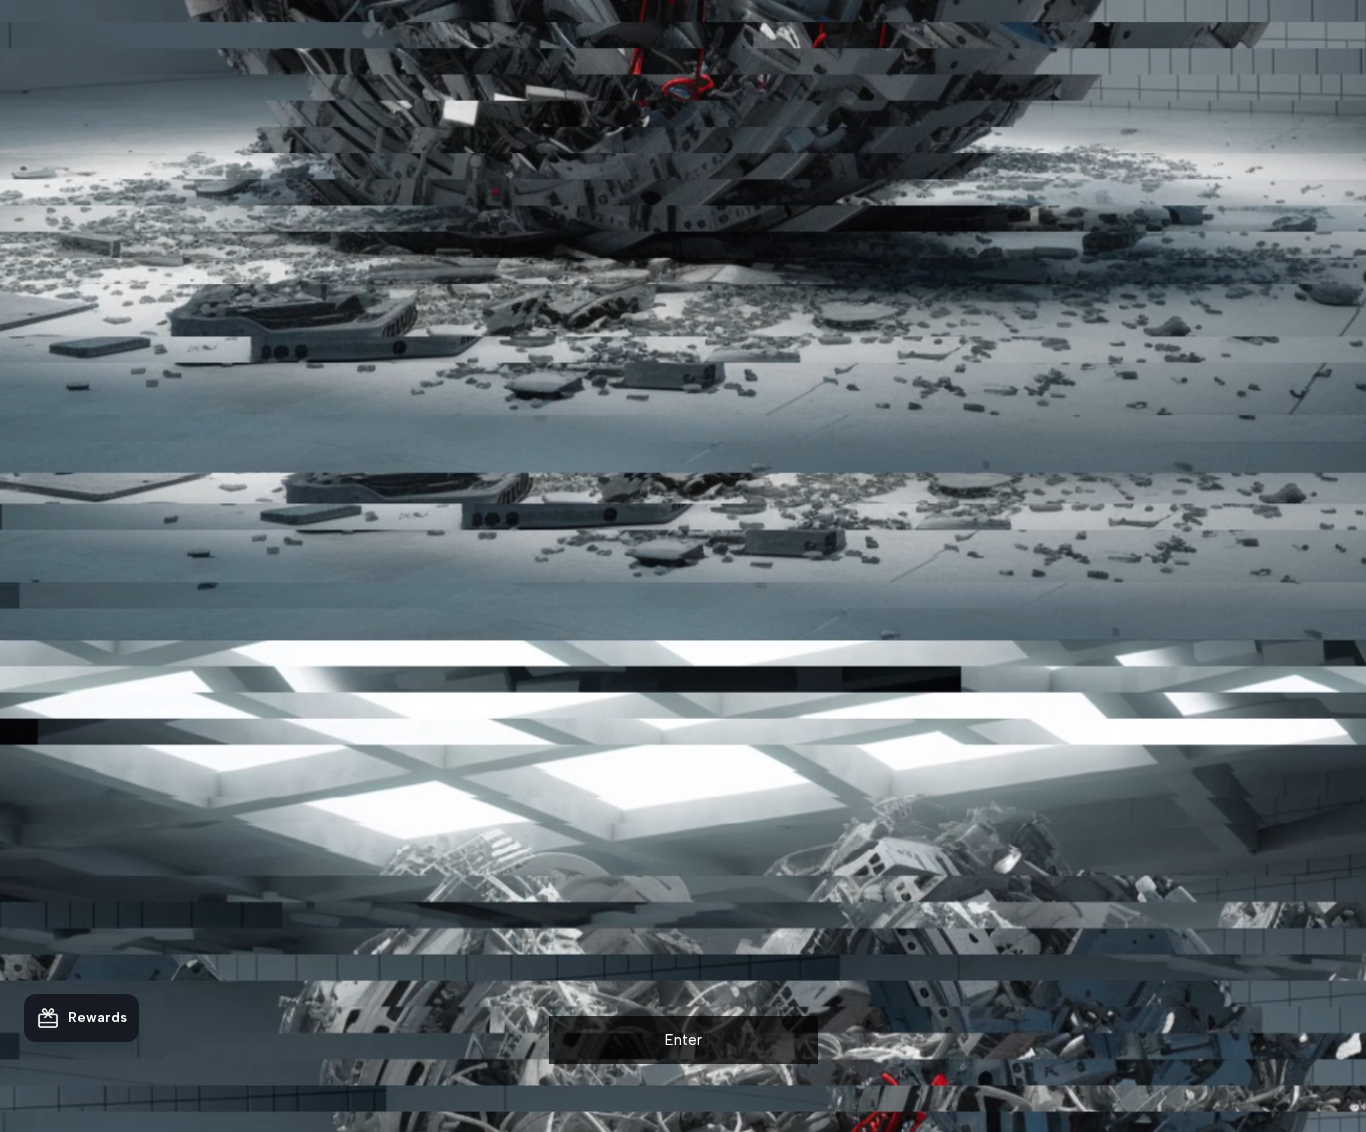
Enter (683, 1040)
